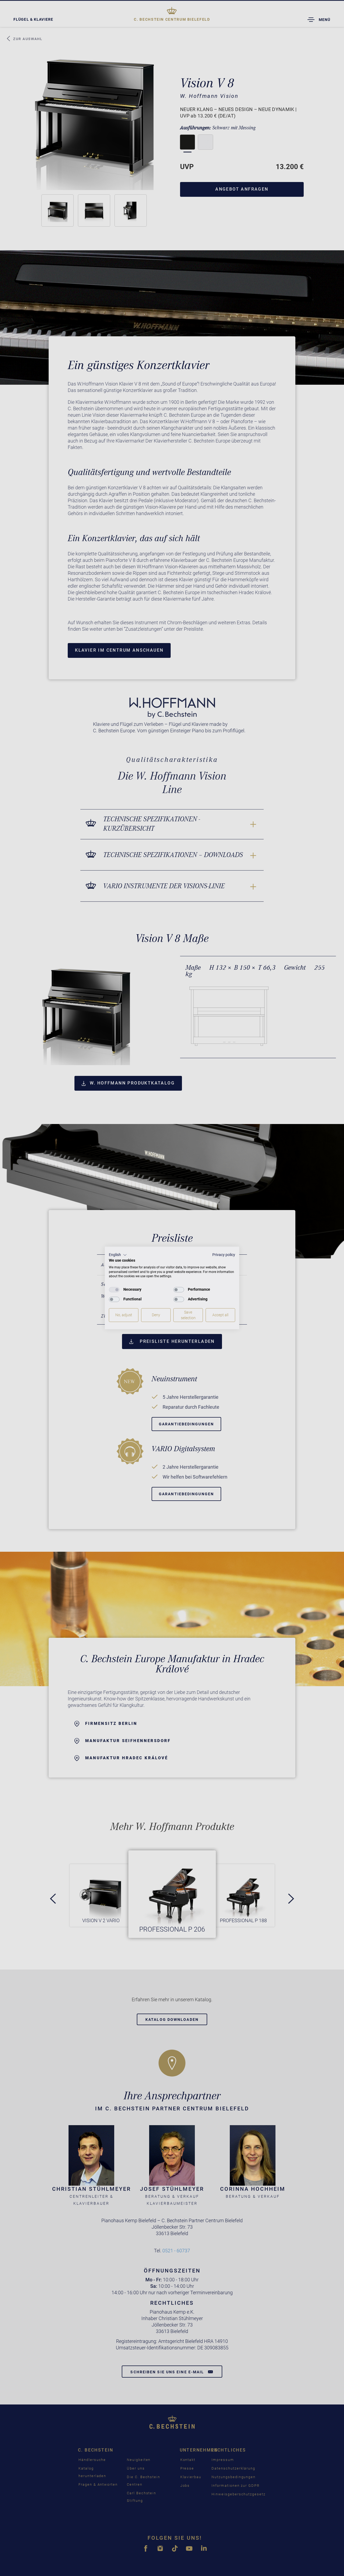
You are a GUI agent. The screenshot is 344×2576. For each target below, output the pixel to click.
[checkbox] (114, 1290)
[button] (118, 1255)
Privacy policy (224, 1255)
